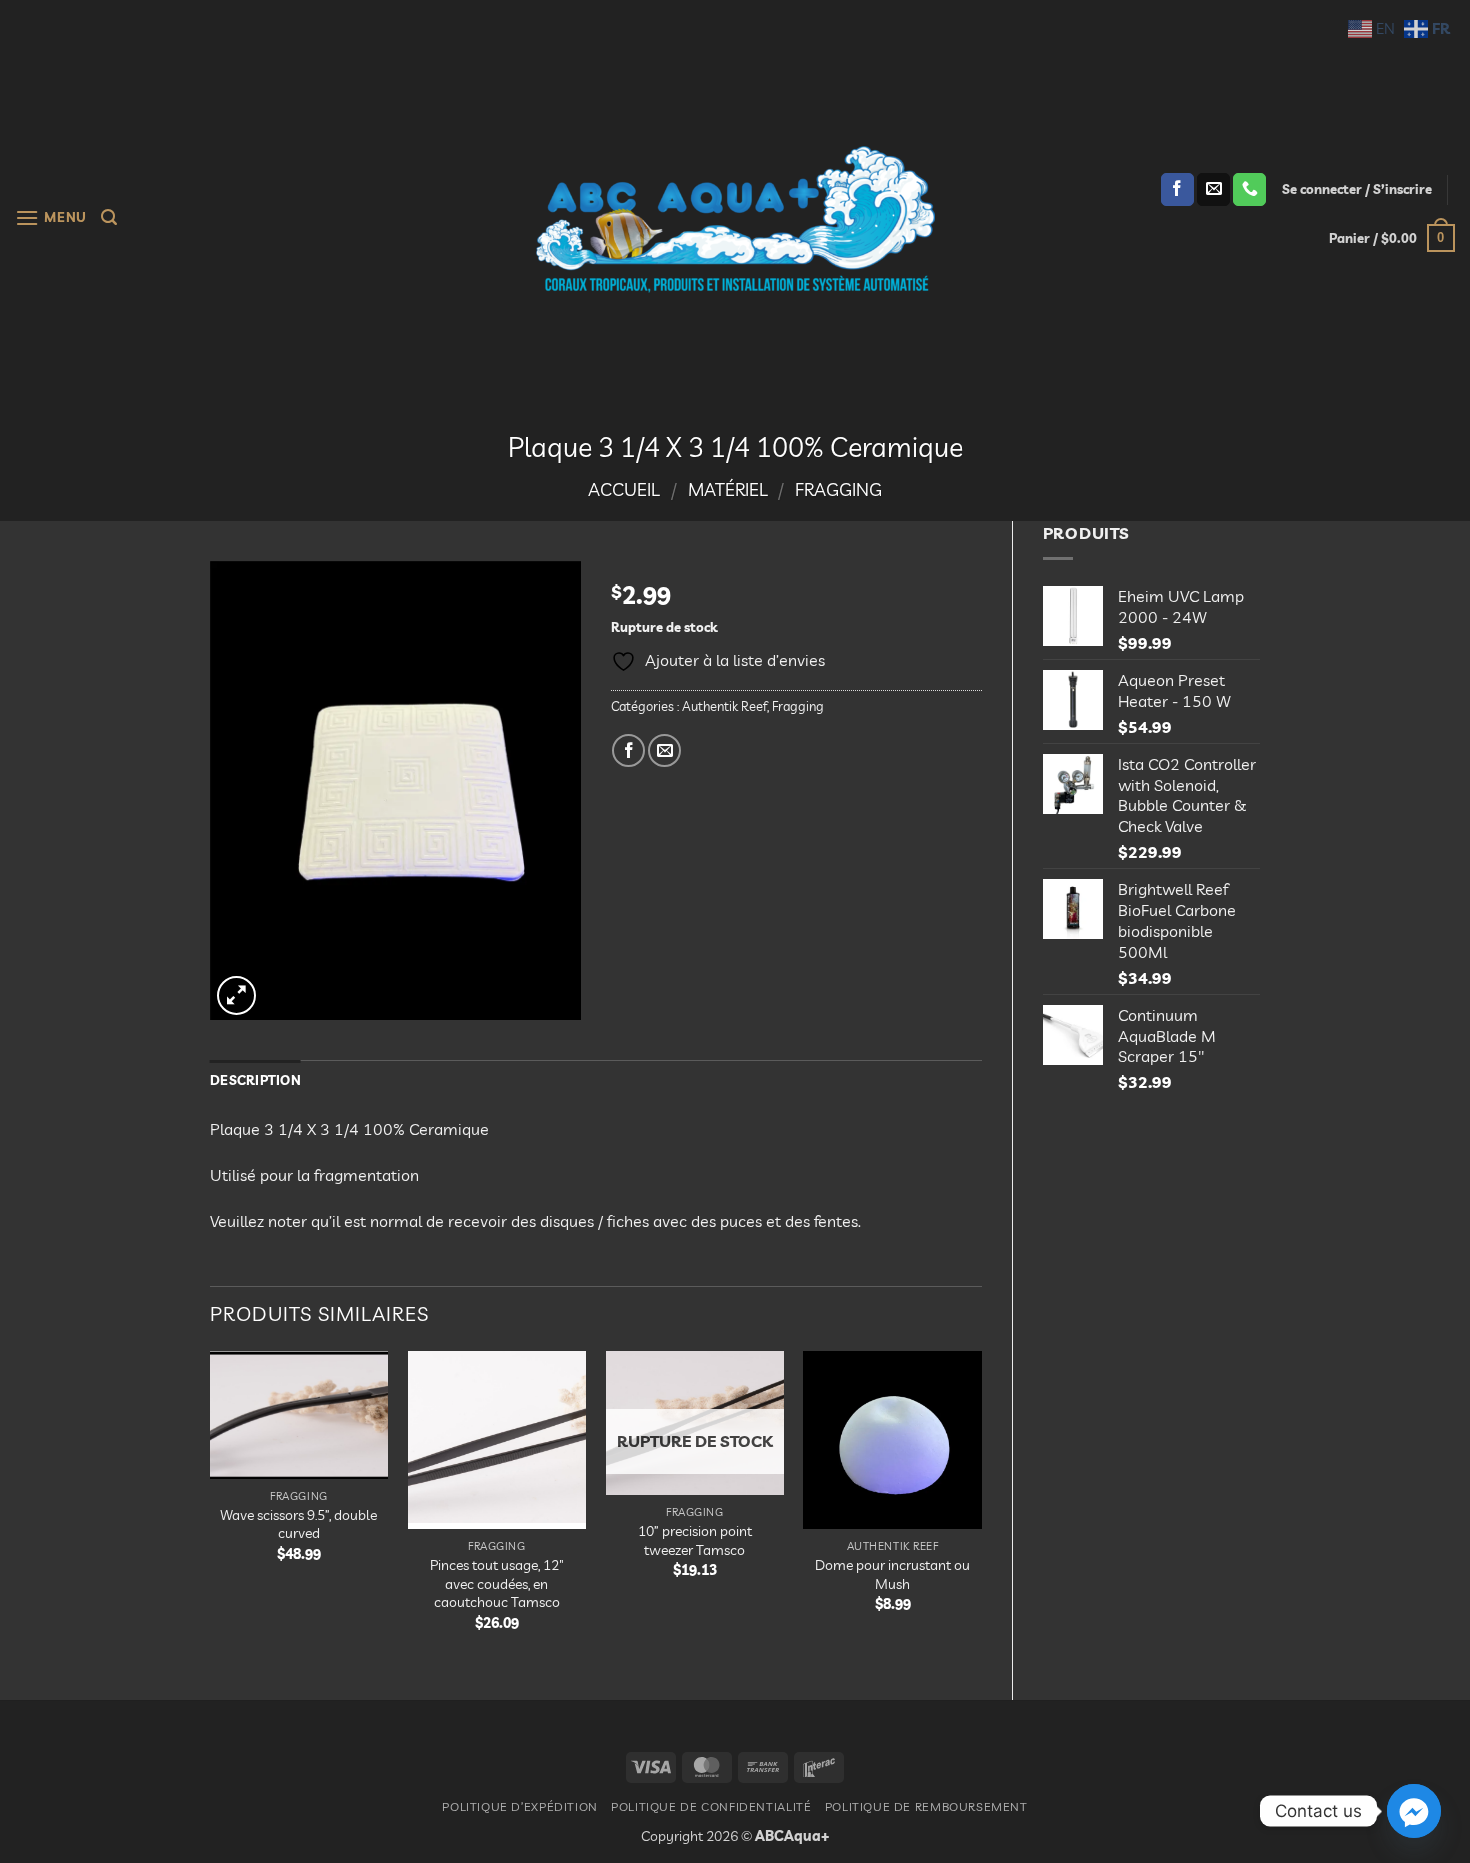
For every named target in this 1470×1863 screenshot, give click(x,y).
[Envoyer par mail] (664, 750)
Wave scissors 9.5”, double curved (298, 1524)
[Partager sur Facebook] (628, 750)
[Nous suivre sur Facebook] (1177, 190)
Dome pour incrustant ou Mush (892, 1574)
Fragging (838, 489)
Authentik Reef (724, 706)
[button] (51, 217)
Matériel (728, 489)
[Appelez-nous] (1249, 190)
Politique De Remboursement (926, 1806)
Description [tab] (255, 1080)
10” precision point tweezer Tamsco (695, 1540)
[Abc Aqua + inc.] (735, 219)
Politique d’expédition (519, 1806)
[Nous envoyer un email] (1213, 190)
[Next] (981, 1508)
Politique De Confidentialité (711, 1806)
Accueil (624, 489)
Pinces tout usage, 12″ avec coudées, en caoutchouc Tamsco (497, 1583)
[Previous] (211, 1508)
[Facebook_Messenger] (1414, 1811)
